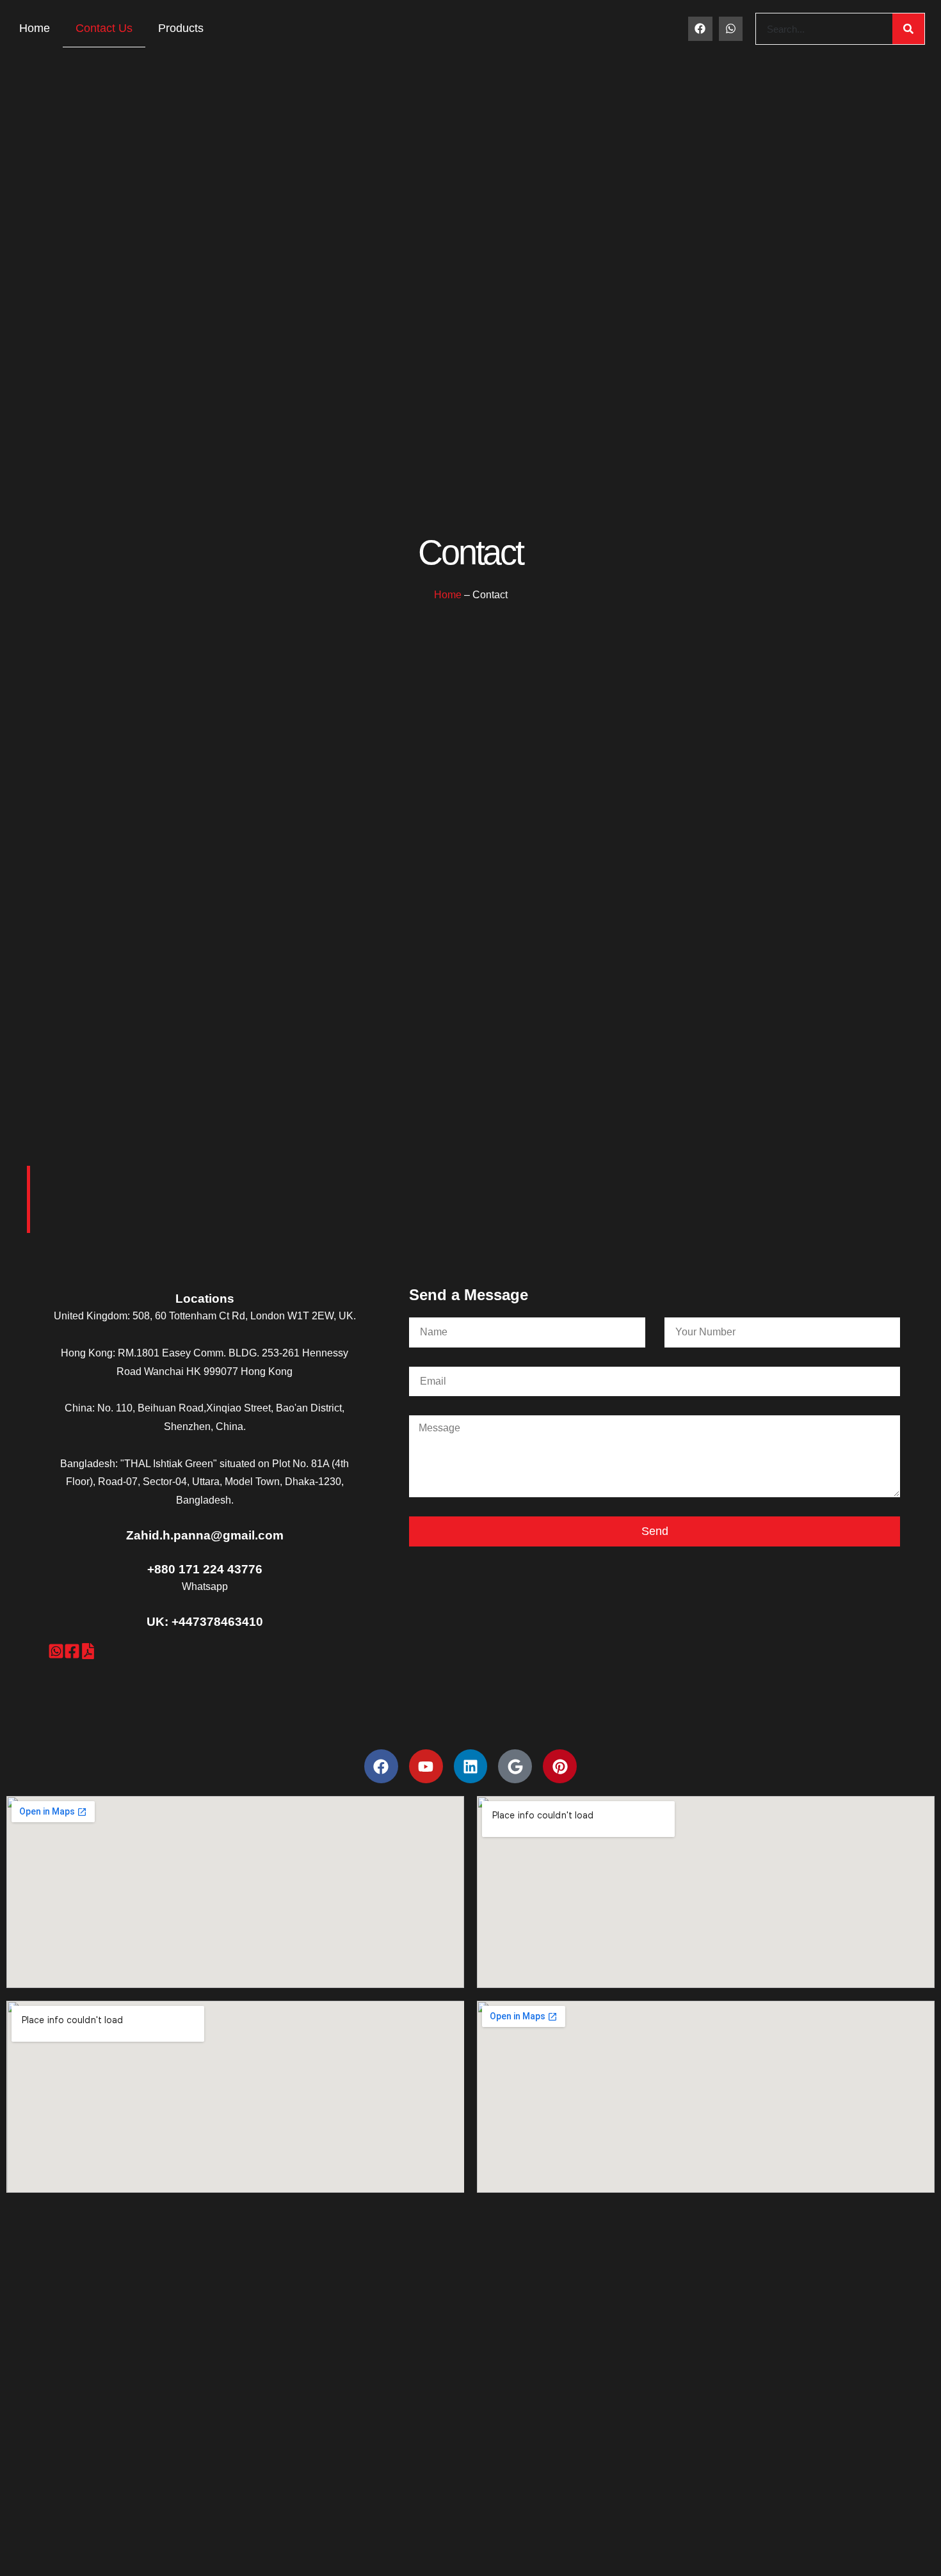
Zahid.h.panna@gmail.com (205, 1535)
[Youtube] (426, 1766)
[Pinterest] (560, 1766)
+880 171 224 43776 (205, 1569)
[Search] (908, 29)
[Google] (515, 1766)
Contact (470, 553)
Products (181, 28)
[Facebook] (700, 28)
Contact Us (104, 28)
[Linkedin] (471, 1766)
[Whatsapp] (731, 28)
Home (35, 28)
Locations (205, 1299)
